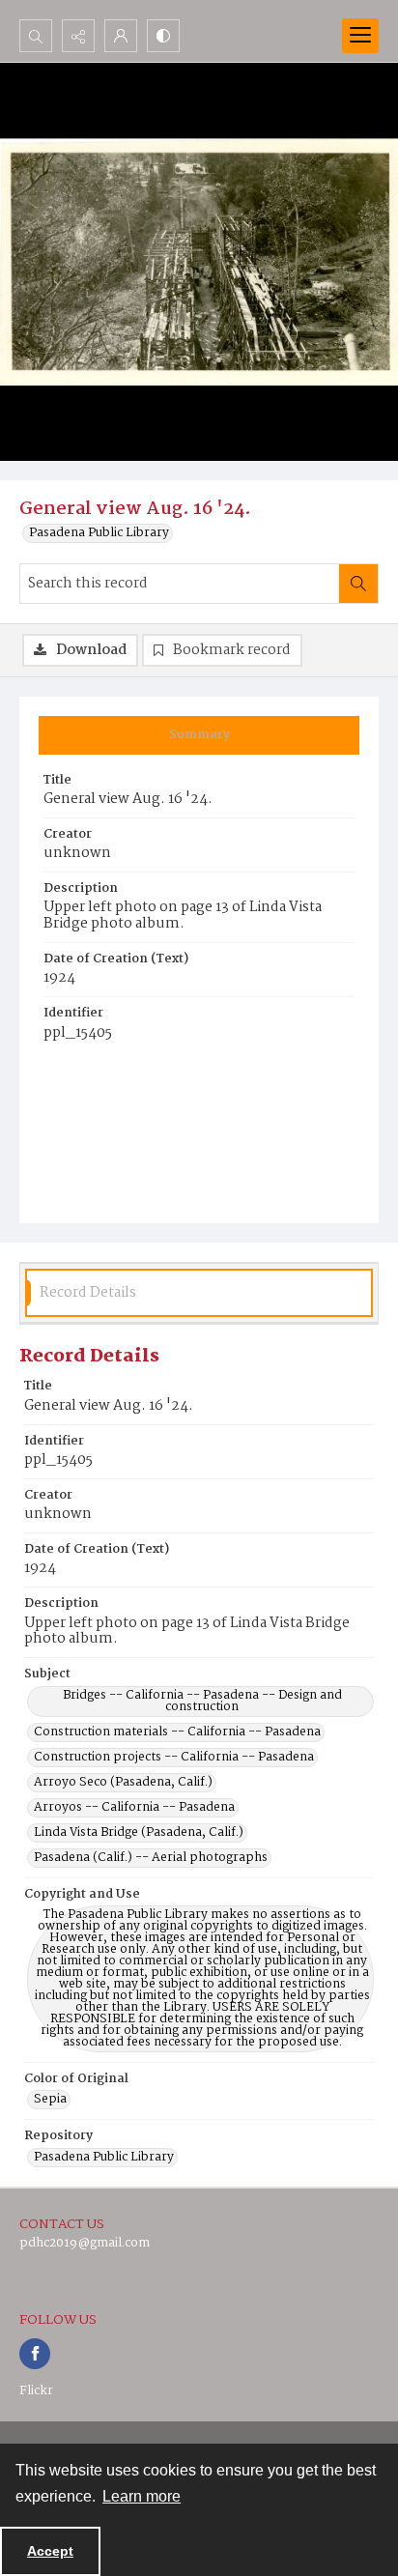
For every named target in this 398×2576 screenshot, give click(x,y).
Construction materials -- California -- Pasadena (177, 1732)
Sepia (50, 2100)
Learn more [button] (142, 2496)
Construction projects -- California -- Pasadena (174, 1758)
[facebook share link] (35, 2354)
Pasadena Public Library (99, 533)
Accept (50, 2551)
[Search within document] (358, 584)
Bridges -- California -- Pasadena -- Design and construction (202, 1702)
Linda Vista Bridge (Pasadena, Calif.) (139, 1833)
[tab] (199, 735)
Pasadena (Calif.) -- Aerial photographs (151, 1858)
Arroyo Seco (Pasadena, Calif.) (123, 1783)
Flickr (36, 2391)
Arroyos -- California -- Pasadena (134, 1808)
